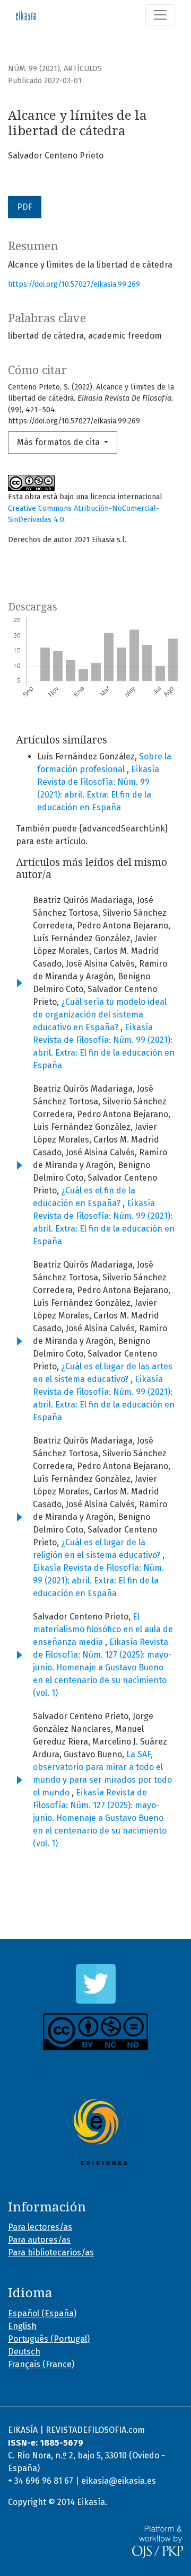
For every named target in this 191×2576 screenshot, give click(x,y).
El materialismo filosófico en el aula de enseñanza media (103, 1629)
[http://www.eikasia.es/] (95, 2132)
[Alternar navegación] (160, 15)
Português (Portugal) (49, 2339)
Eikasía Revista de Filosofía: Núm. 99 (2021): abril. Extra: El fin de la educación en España (98, 1581)
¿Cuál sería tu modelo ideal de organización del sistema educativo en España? (100, 1015)
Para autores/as (39, 2240)
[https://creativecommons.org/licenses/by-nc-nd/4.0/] (95, 2032)
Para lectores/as (40, 2227)
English (22, 2326)
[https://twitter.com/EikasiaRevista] (95, 1984)
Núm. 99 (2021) (34, 69)
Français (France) (41, 2364)
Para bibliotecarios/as (51, 2252)
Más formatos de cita (59, 442)
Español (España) (42, 2313)
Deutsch (24, 2352)
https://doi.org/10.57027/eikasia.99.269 (74, 284)
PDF (25, 207)
